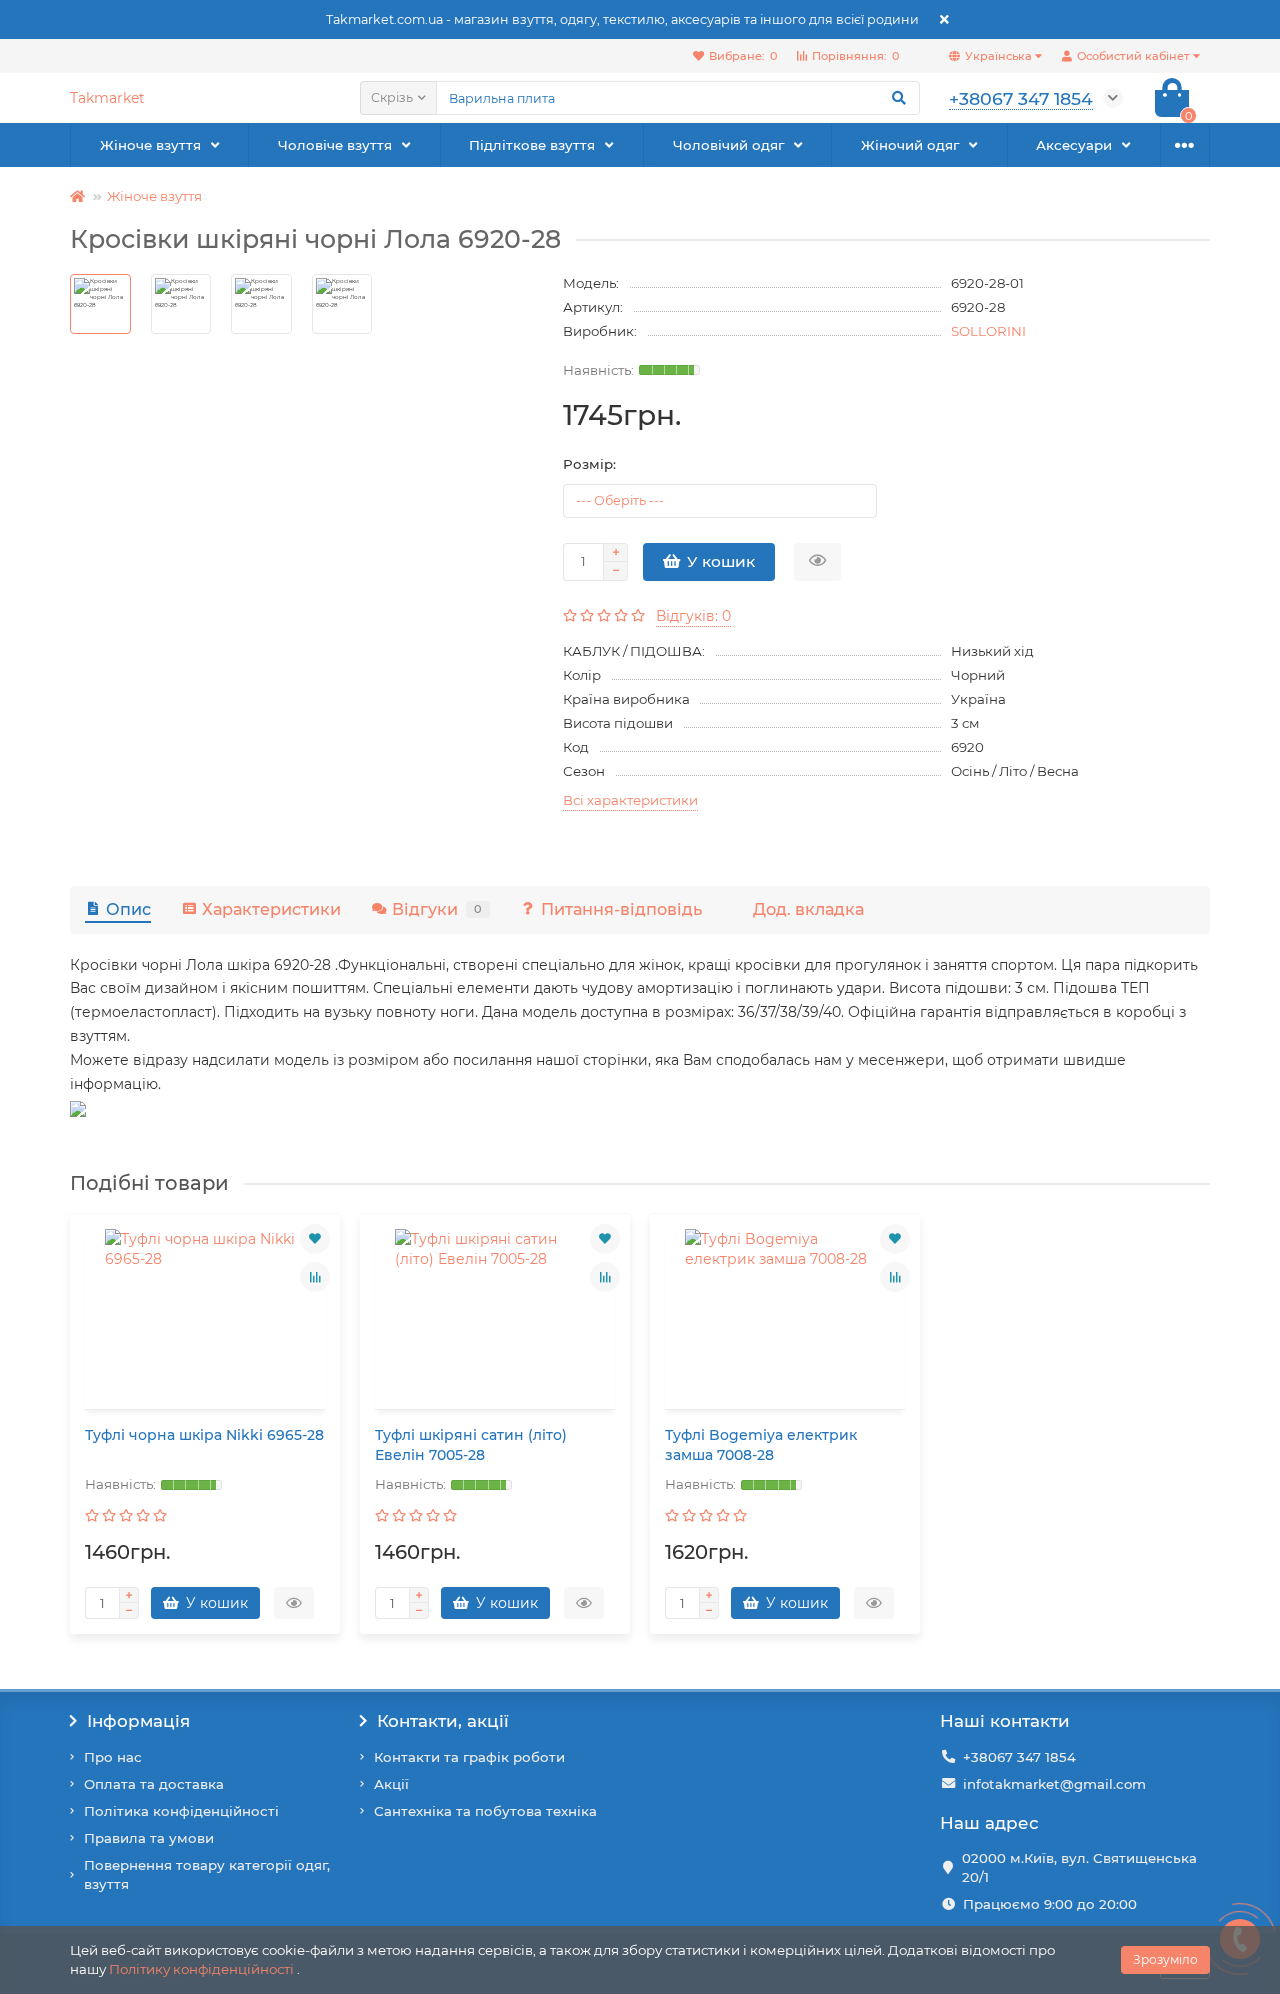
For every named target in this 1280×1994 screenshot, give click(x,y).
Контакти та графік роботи (469, 1757)
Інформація (138, 1721)
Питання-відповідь (621, 909)
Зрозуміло (1165, 1959)
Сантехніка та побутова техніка (485, 1811)
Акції (391, 1784)
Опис (128, 909)
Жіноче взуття (150, 145)
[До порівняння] (315, 1277)
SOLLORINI (988, 331)
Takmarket (107, 98)
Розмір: (589, 464)
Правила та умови (149, 1838)
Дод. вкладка (808, 909)
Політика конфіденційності (181, 1811)
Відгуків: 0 (693, 616)
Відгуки (437, 909)
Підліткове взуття (532, 145)
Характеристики (271, 909)
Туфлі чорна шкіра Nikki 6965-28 (204, 1435)
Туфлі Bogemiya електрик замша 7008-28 (761, 1445)
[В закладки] (315, 1239)
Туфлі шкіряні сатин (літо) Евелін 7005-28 (471, 1445)
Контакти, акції (443, 1721)
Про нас (113, 1757)
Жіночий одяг (910, 145)
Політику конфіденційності (201, 1969)
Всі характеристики (630, 800)
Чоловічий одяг (728, 145)
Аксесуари (1074, 145)
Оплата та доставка (154, 1784)
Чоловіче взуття (335, 145)
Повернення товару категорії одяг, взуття (207, 1874)
